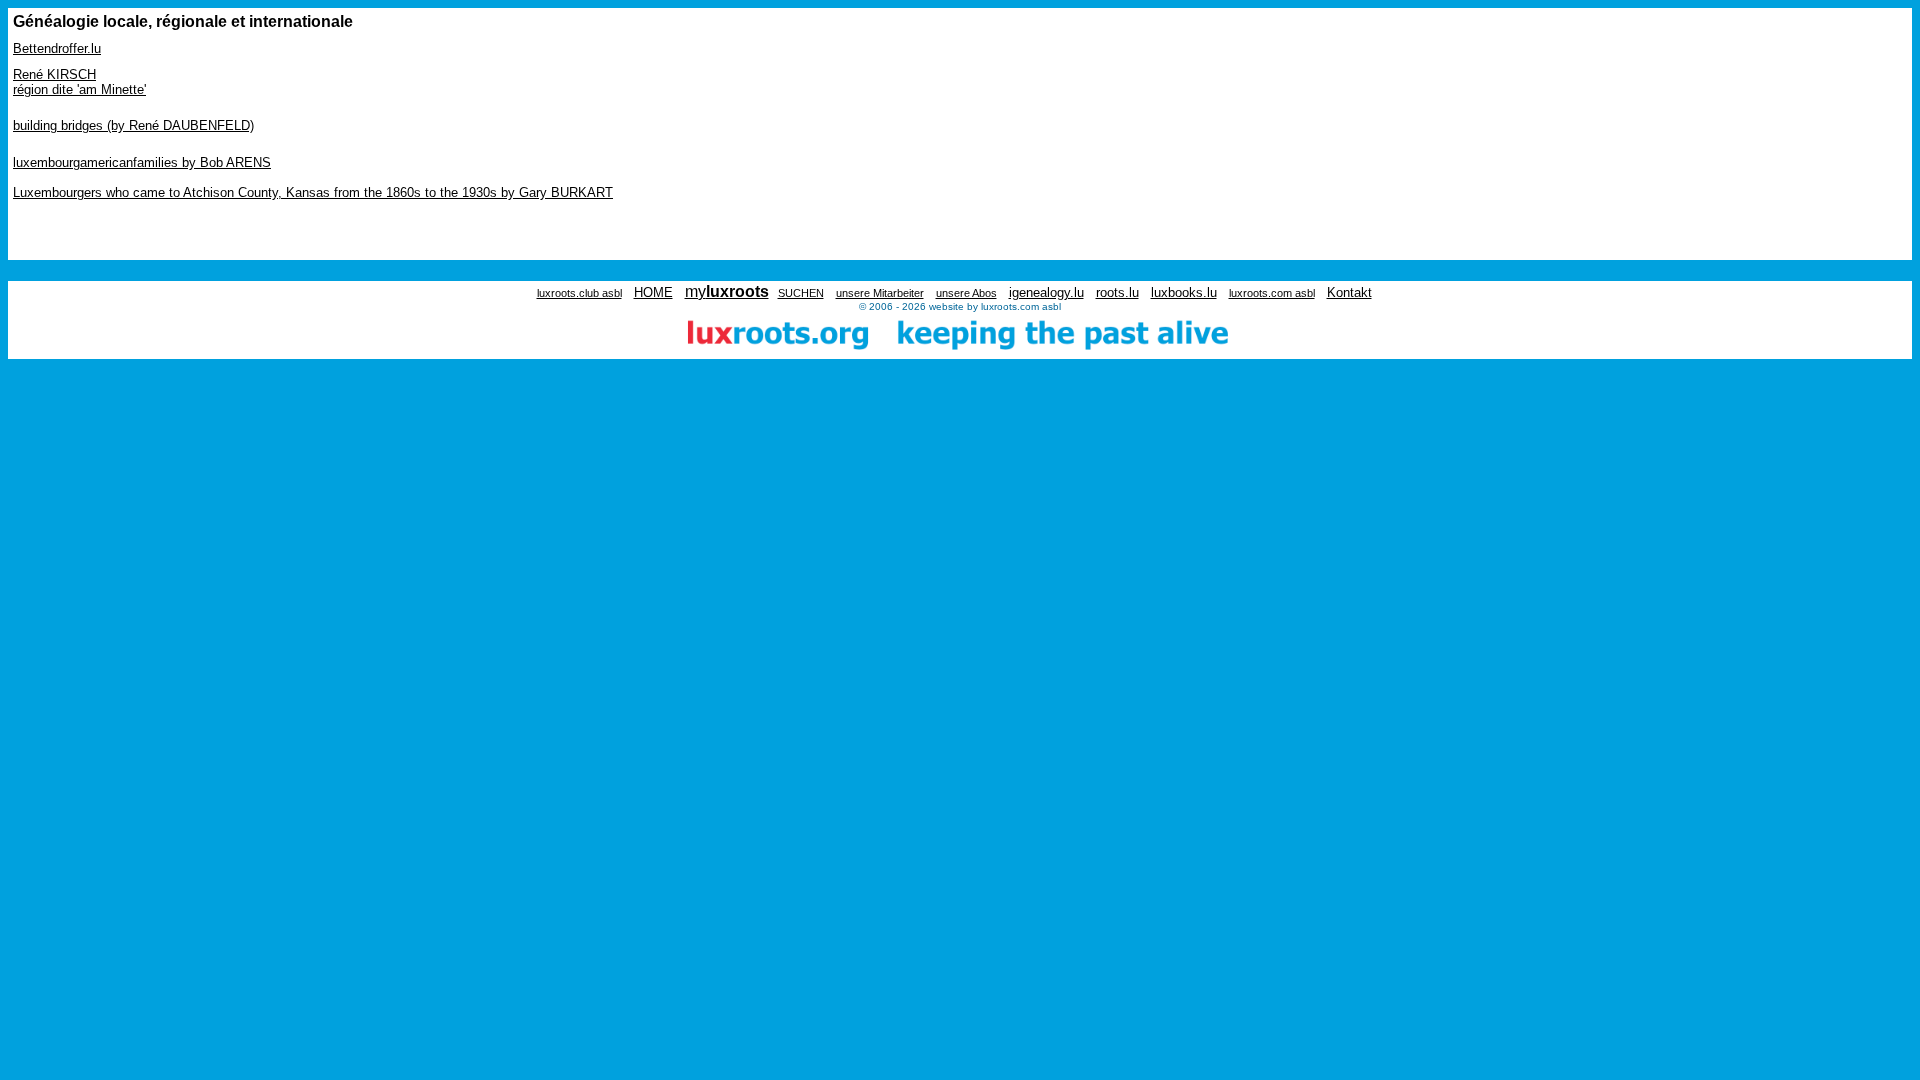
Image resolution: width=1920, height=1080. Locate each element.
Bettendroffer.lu (57, 48)
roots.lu (1117, 292)
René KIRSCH (54, 74)
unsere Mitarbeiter (880, 293)
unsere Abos (966, 293)
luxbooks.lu (1184, 292)
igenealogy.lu (1046, 292)
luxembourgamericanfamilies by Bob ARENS (142, 162)
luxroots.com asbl (1272, 293)
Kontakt (1349, 292)
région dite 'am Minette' (79, 89)
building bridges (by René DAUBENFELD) (133, 125)
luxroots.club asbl (579, 293)
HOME (653, 292)
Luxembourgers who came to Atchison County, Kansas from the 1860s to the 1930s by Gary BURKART (313, 192)
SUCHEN (801, 293)
